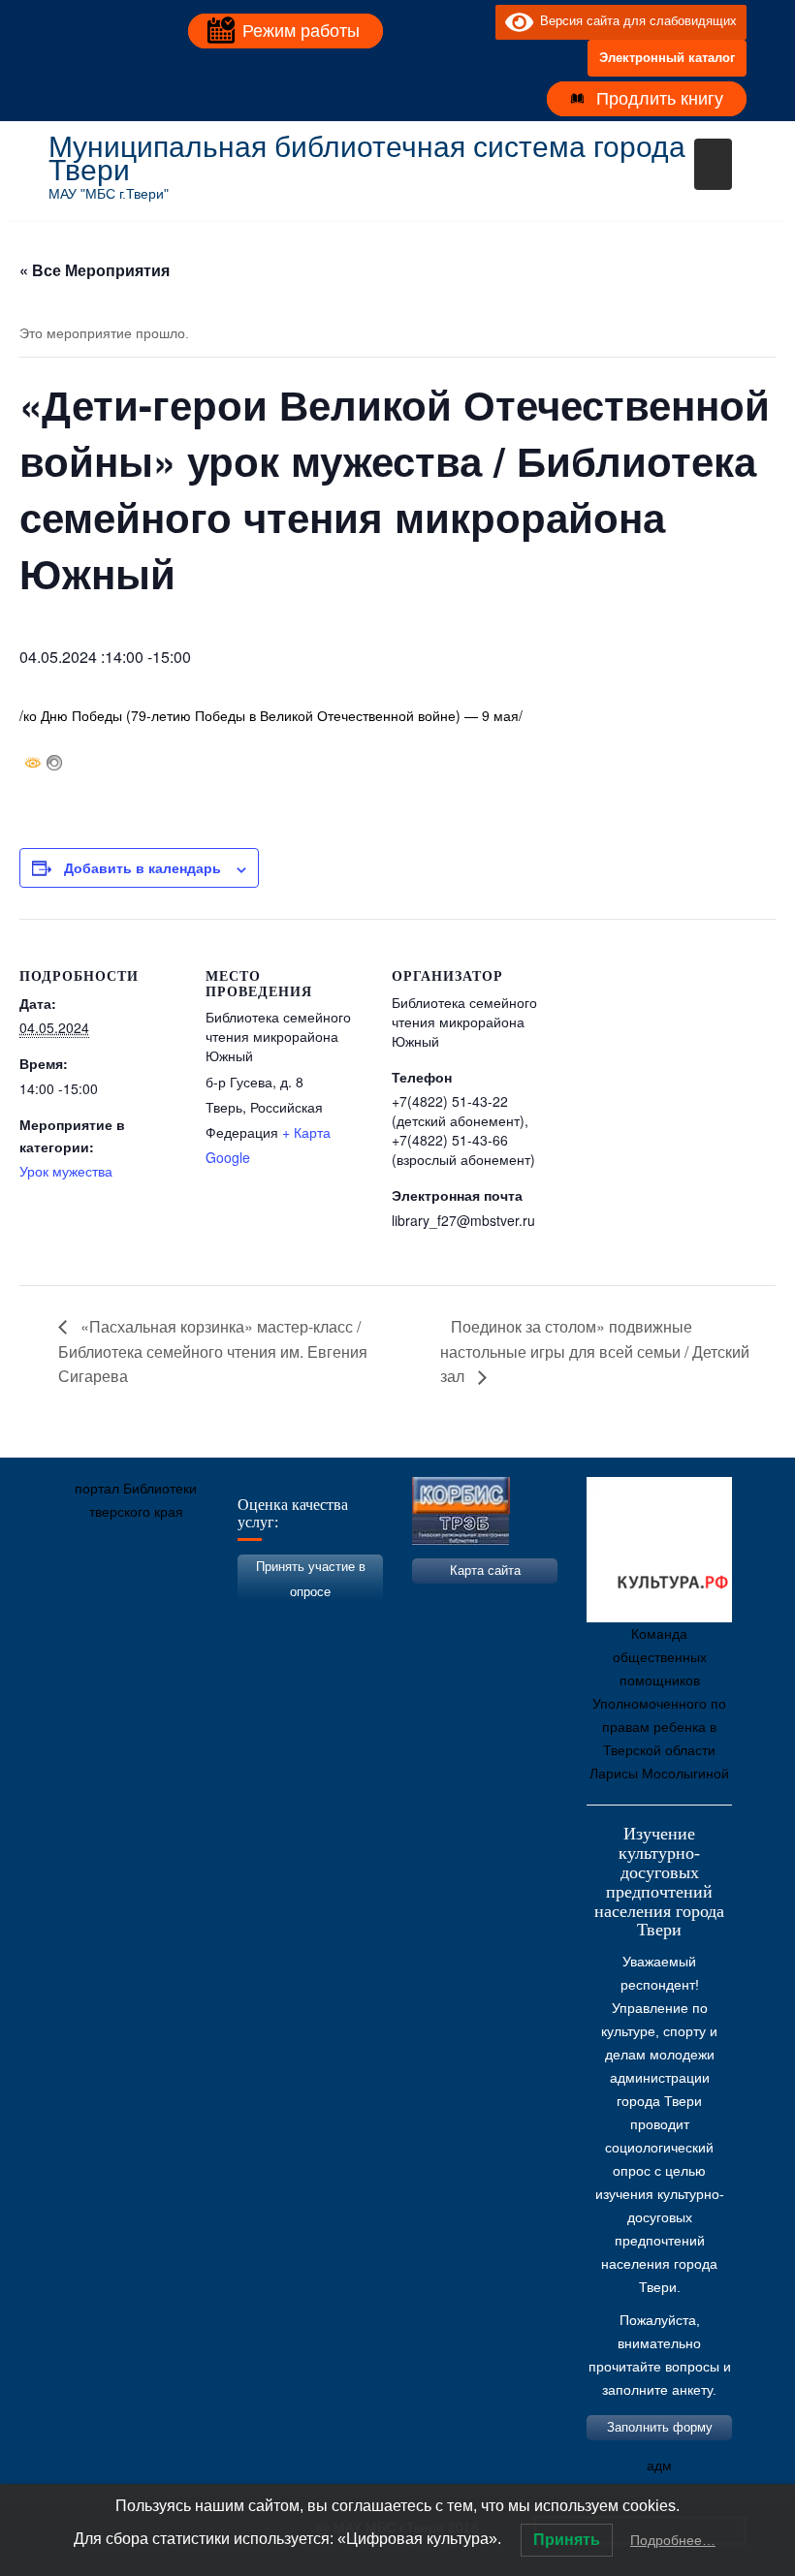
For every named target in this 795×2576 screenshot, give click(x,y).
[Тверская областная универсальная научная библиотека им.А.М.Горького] (208, 1603)
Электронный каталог (667, 58)
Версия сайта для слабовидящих (635, 21)
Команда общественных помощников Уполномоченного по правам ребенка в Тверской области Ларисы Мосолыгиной (659, 1704)
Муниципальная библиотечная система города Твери (367, 158)
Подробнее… (673, 2540)
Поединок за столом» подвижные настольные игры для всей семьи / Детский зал (595, 1351)
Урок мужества (66, 1171)
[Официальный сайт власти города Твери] (441, 1603)
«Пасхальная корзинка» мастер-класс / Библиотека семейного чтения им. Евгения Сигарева (213, 1351)
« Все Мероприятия (95, 270)
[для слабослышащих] (476, 21)
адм (659, 2466)
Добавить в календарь (143, 867)
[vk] (441, 21)
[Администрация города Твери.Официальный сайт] (92, 1603)
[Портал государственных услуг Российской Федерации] (150, 1603)
